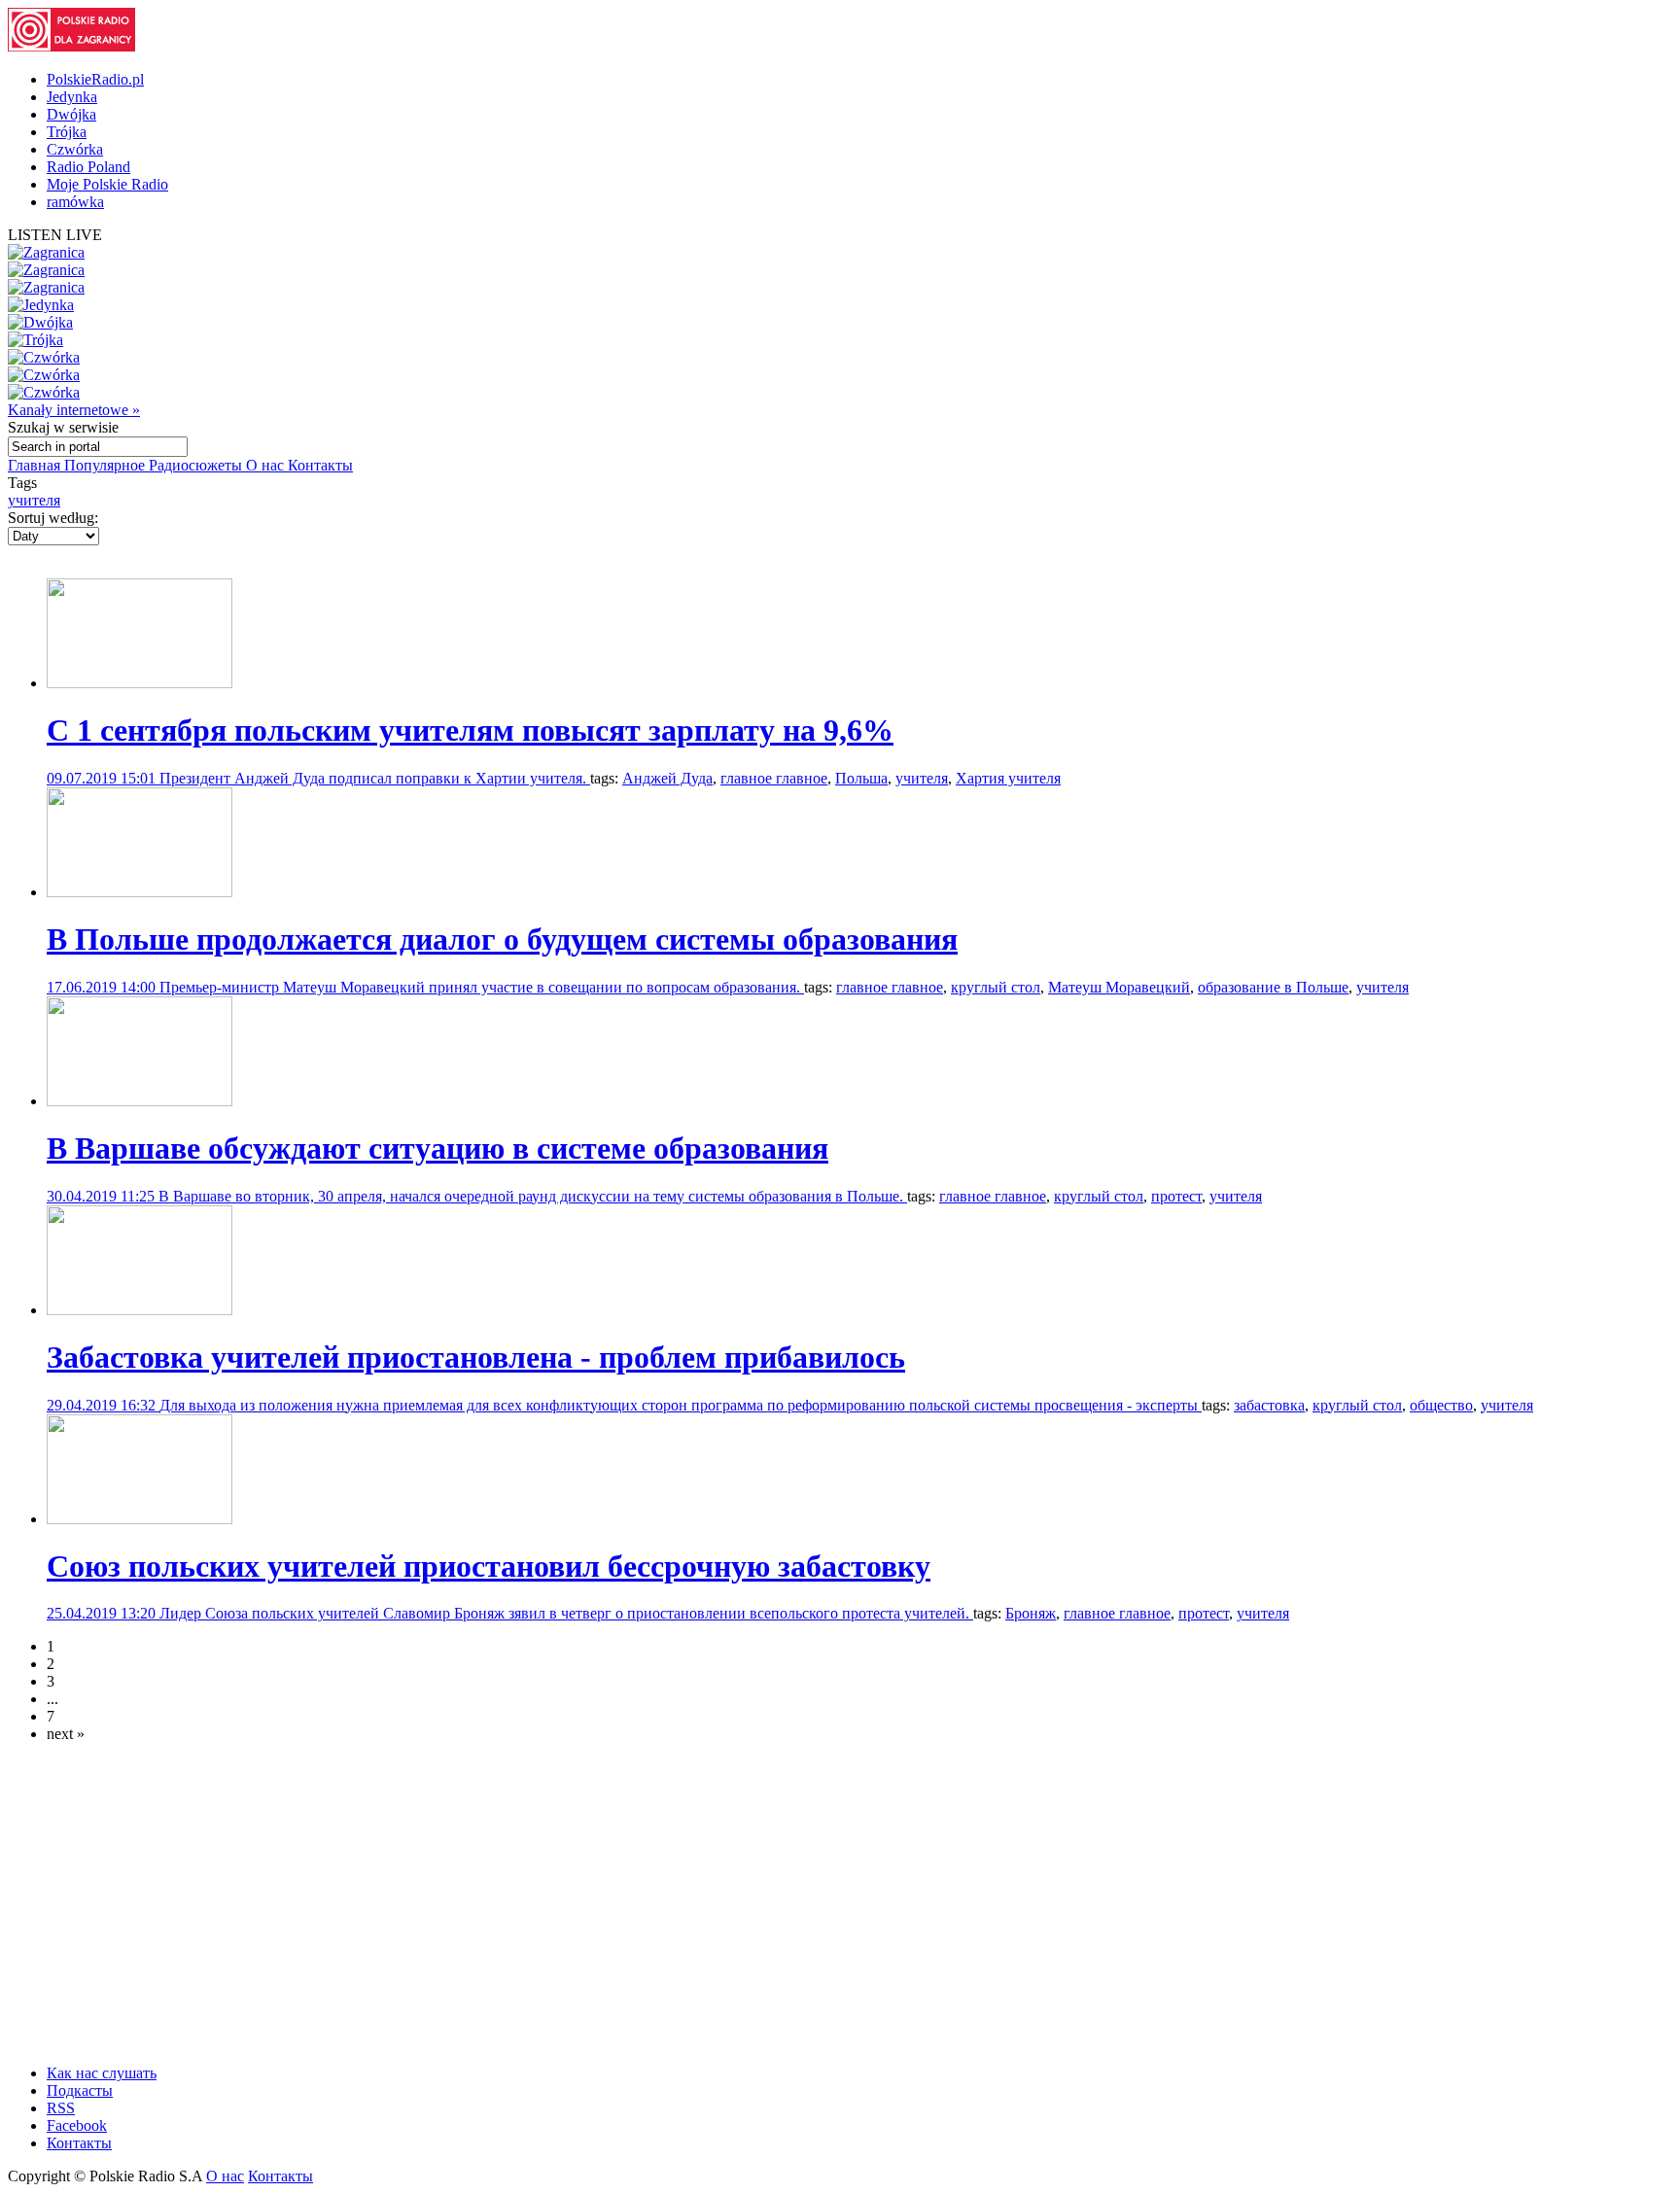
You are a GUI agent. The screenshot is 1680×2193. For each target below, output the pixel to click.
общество (1441, 1405)
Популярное (106, 465)
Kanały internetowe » (74, 410)
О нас (267, 465)
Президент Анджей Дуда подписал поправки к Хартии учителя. (375, 778)
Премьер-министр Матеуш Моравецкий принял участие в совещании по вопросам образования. (482, 987)
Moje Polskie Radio (107, 184)
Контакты (320, 465)
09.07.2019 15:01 (103, 778)
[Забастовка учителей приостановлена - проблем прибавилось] (140, 1310)
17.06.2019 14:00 (103, 987)
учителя (34, 500)
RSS (61, 2108)
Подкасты (80, 2090)
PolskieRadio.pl (95, 79)
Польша (861, 778)
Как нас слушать (102, 2073)
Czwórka (75, 149)
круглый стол (996, 987)
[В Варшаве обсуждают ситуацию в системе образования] (140, 1101)
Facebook (77, 2125)
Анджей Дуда (667, 778)
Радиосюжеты (197, 465)
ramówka (75, 202)
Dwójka (71, 114)
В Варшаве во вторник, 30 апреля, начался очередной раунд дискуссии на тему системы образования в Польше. (533, 1196)
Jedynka (72, 97)
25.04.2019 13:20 (103, 1613)
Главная (36, 465)
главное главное (774, 778)
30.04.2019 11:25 (103, 1196)
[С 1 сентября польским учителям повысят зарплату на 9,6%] (140, 683)
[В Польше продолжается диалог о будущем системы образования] (140, 892)
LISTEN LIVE (55, 235)
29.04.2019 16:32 (103, 1405)
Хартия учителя (1008, 778)
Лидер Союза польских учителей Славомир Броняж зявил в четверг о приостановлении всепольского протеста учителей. (566, 1613)
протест (1176, 1196)
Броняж (1031, 1613)
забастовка (1269, 1405)
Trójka (67, 132)
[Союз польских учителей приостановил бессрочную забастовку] (140, 1519)
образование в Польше (1273, 987)
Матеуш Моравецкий (1119, 987)
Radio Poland (88, 167)
